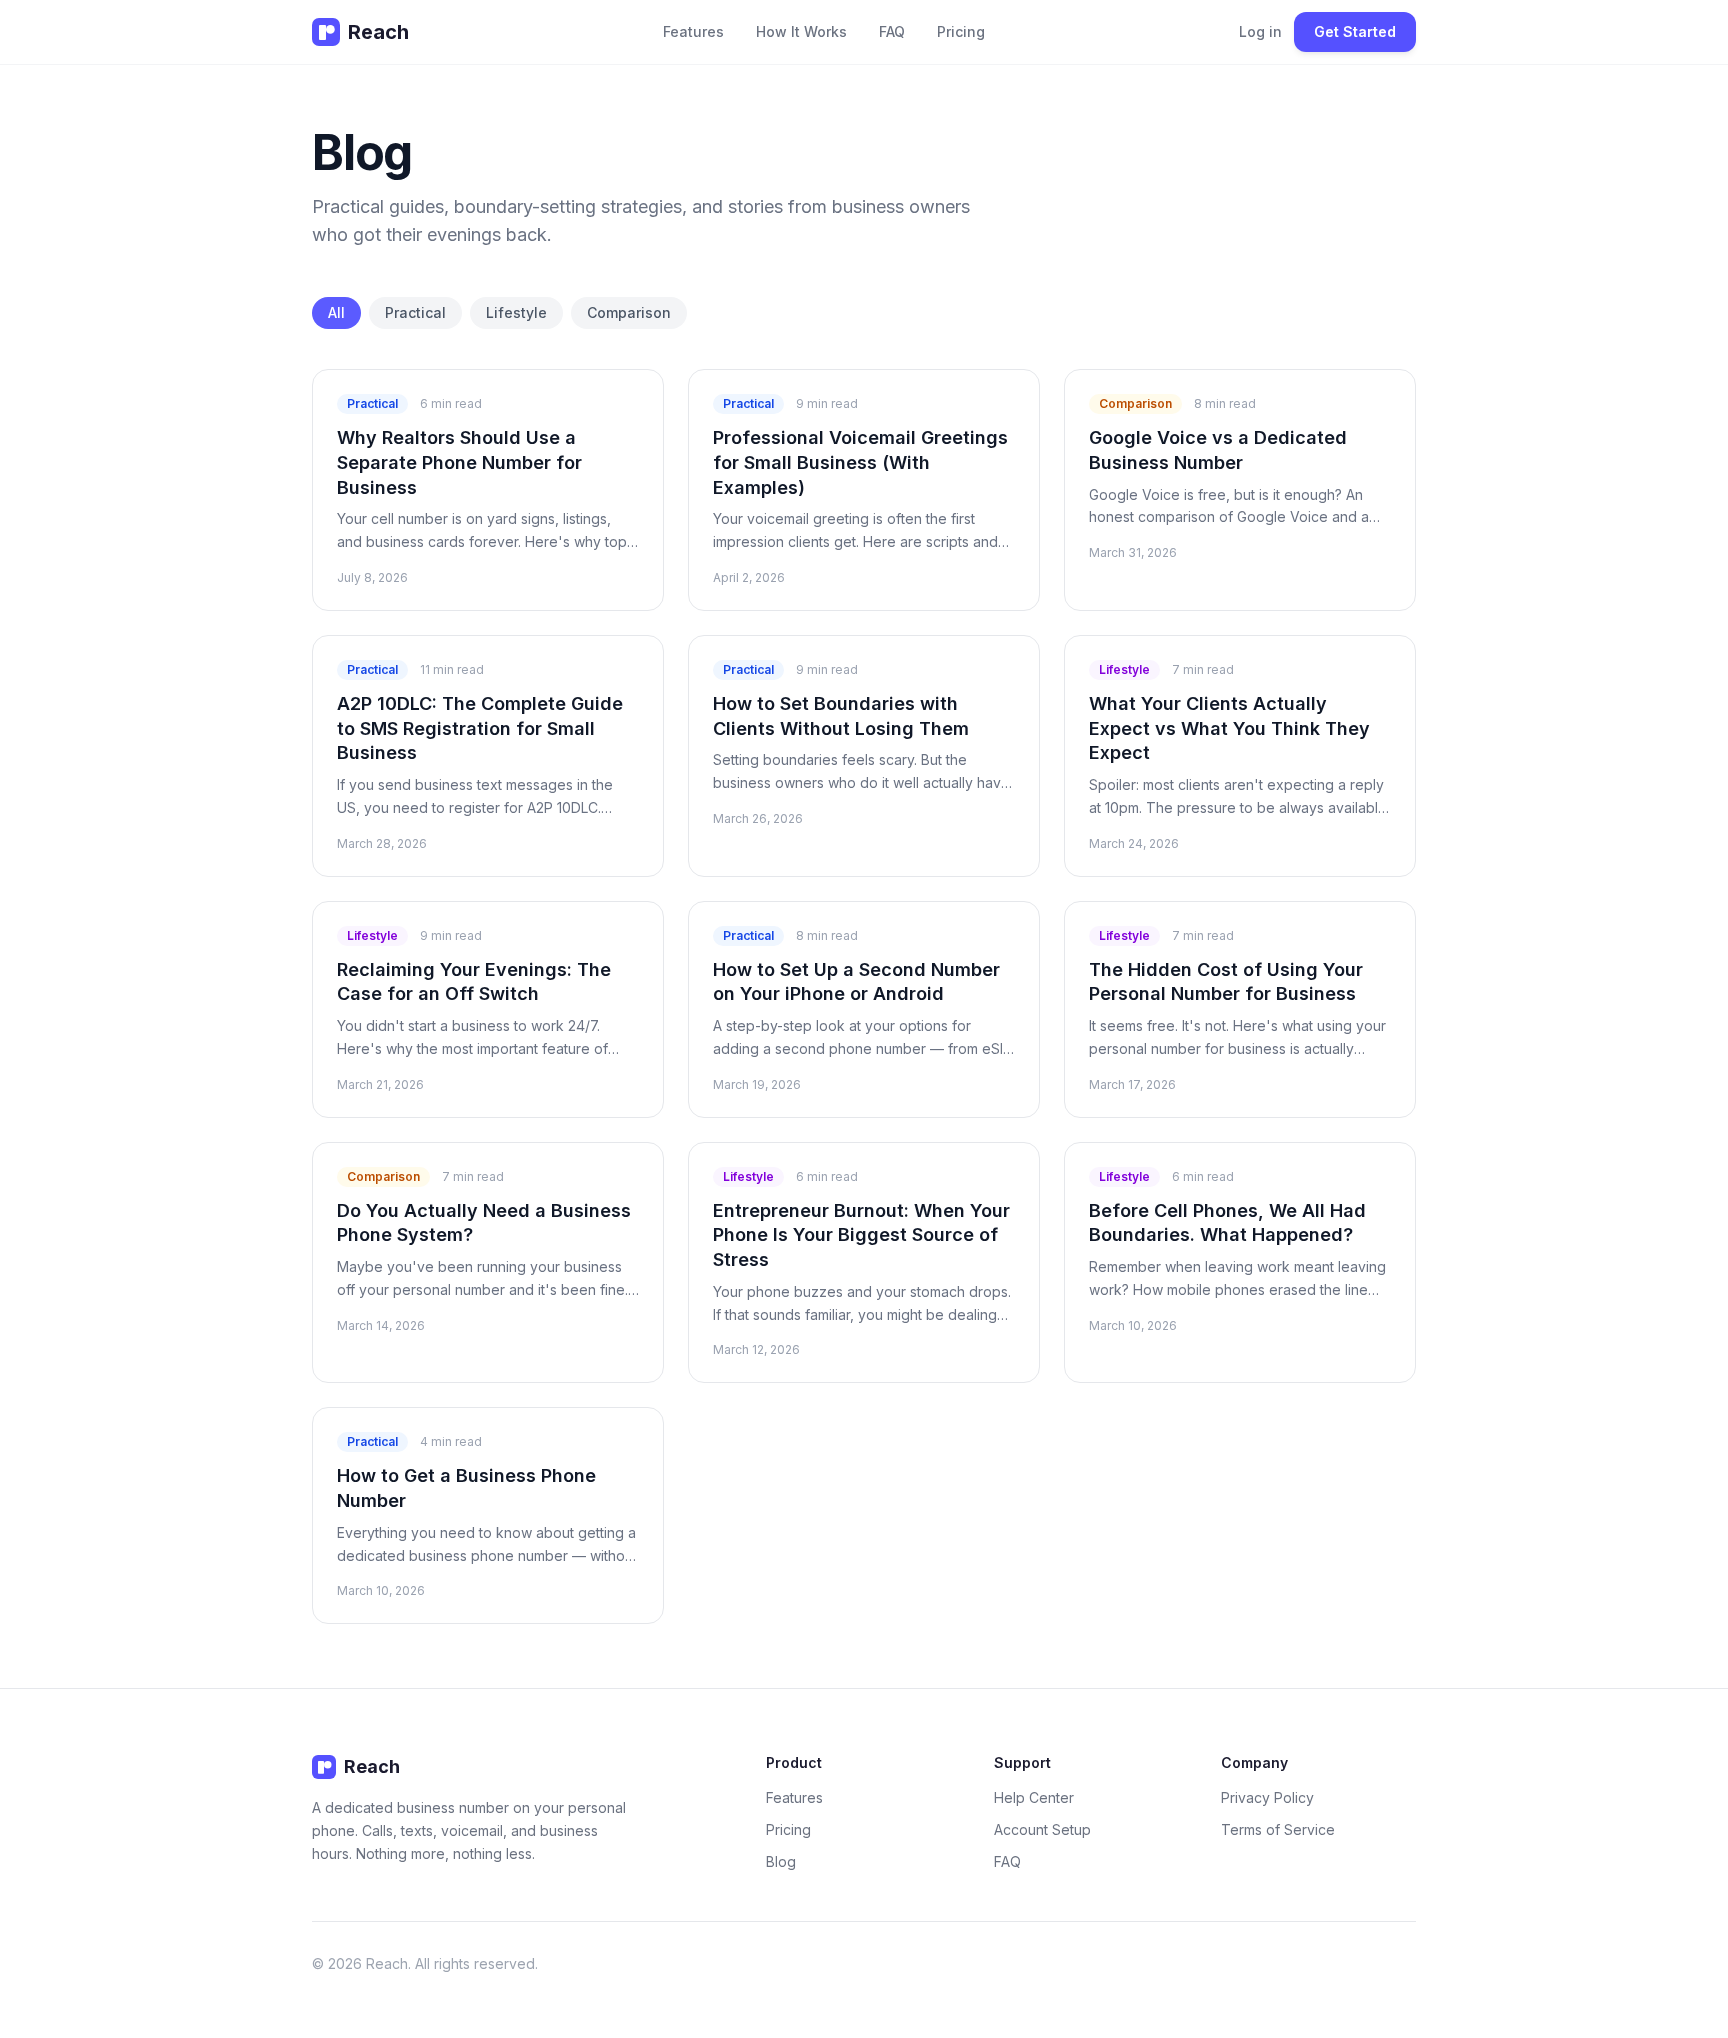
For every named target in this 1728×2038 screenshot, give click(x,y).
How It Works (801, 31)
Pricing (961, 31)
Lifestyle (516, 312)
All (336, 312)
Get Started (1355, 31)
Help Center (1034, 1797)
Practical (415, 312)
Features (693, 31)
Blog (781, 1861)
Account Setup (1042, 1829)
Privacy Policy (1267, 1797)
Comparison (629, 312)
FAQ (892, 31)
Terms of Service (1278, 1829)
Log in (1260, 31)
